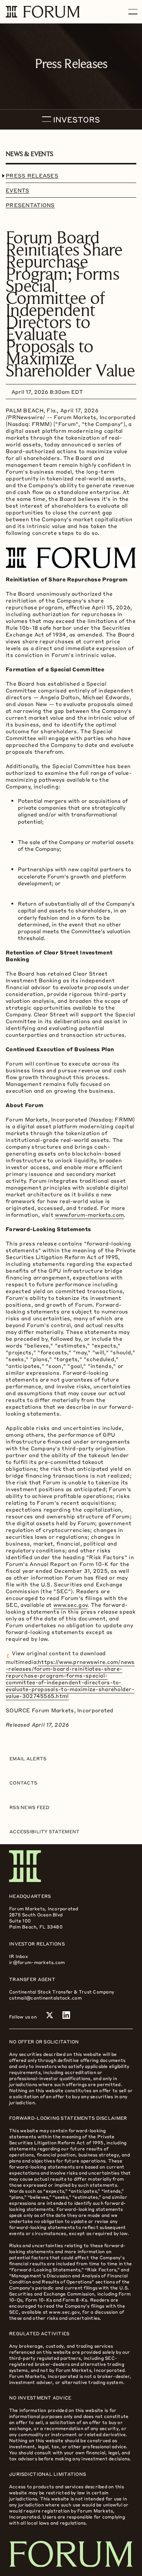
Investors (76, 119)
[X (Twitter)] (50, 2015)
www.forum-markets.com (89, 1214)
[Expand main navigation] (133, 12)
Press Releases (32, 175)
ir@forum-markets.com (37, 1962)
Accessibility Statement (44, 1831)
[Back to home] (71, 2554)
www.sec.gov (70, 1605)
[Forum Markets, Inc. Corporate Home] (71, 1866)
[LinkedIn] (66, 2015)
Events (18, 190)
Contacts (23, 1783)
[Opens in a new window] (71, 555)
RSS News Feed (30, 1807)
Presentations (30, 205)
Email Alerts (28, 1758)
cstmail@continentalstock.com (45, 1998)
